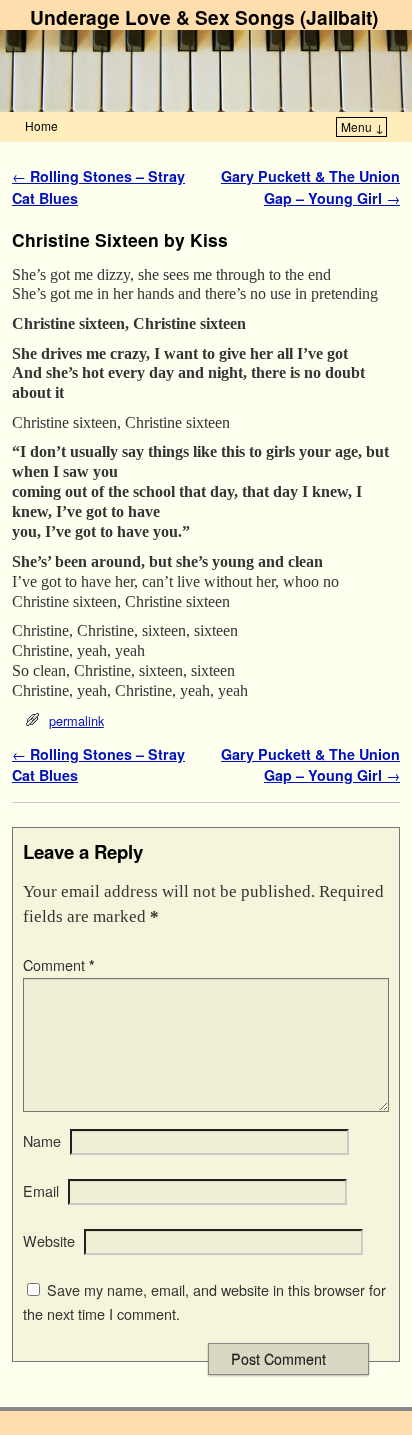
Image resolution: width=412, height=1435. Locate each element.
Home (41, 125)
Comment (59, 965)
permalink (76, 720)
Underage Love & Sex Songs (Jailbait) (204, 17)
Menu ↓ (362, 126)
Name (42, 1141)
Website (49, 1241)
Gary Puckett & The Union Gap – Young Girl (310, 187)
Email (41, 1191)
